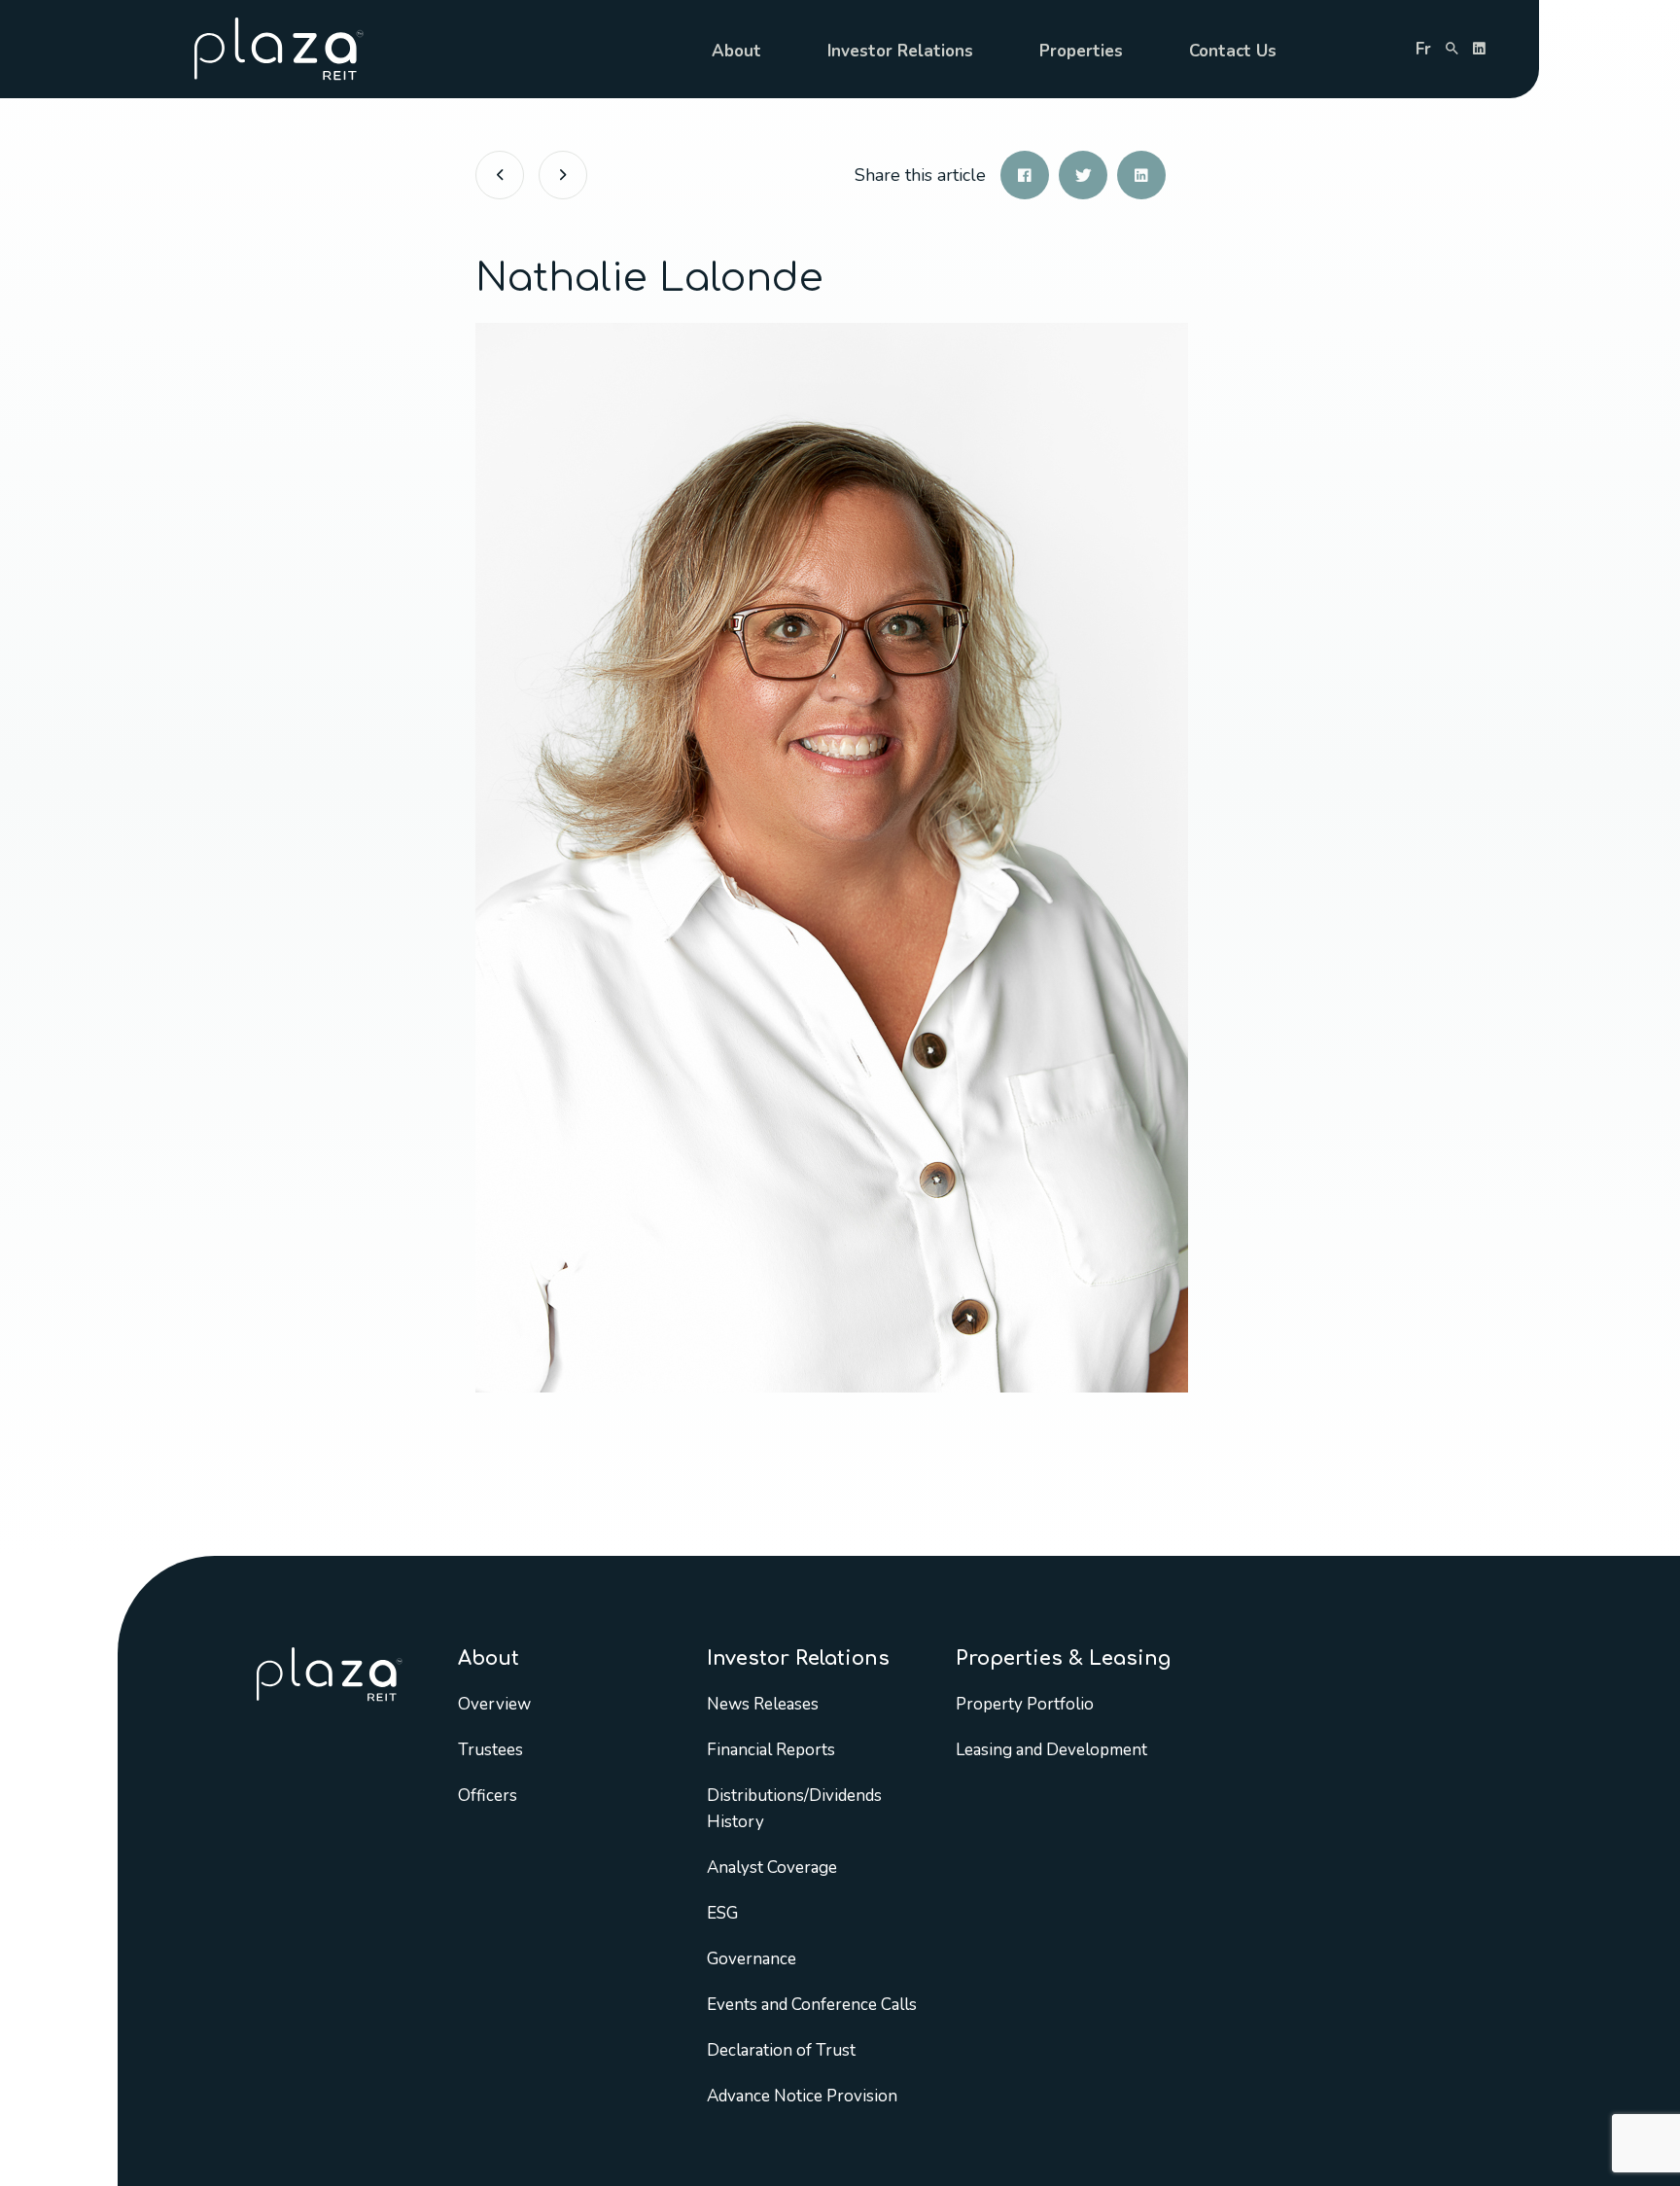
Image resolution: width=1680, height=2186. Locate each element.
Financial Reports (771, 1750)
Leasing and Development (1051, 1750)
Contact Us (1233, 51)
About (736, 51)
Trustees (490, 1750)
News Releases (763, 1704)
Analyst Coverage (772, 1868)
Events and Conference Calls (812, 2005)
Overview (494, 1704)
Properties (1081, 51)
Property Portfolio (1025, 1704)
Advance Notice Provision (802, 2096)
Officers (488, 1796)
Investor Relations (900, 51)
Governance (752, 1959)
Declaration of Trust (781, 2050)
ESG (722, 1913)
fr (1423, 49)
